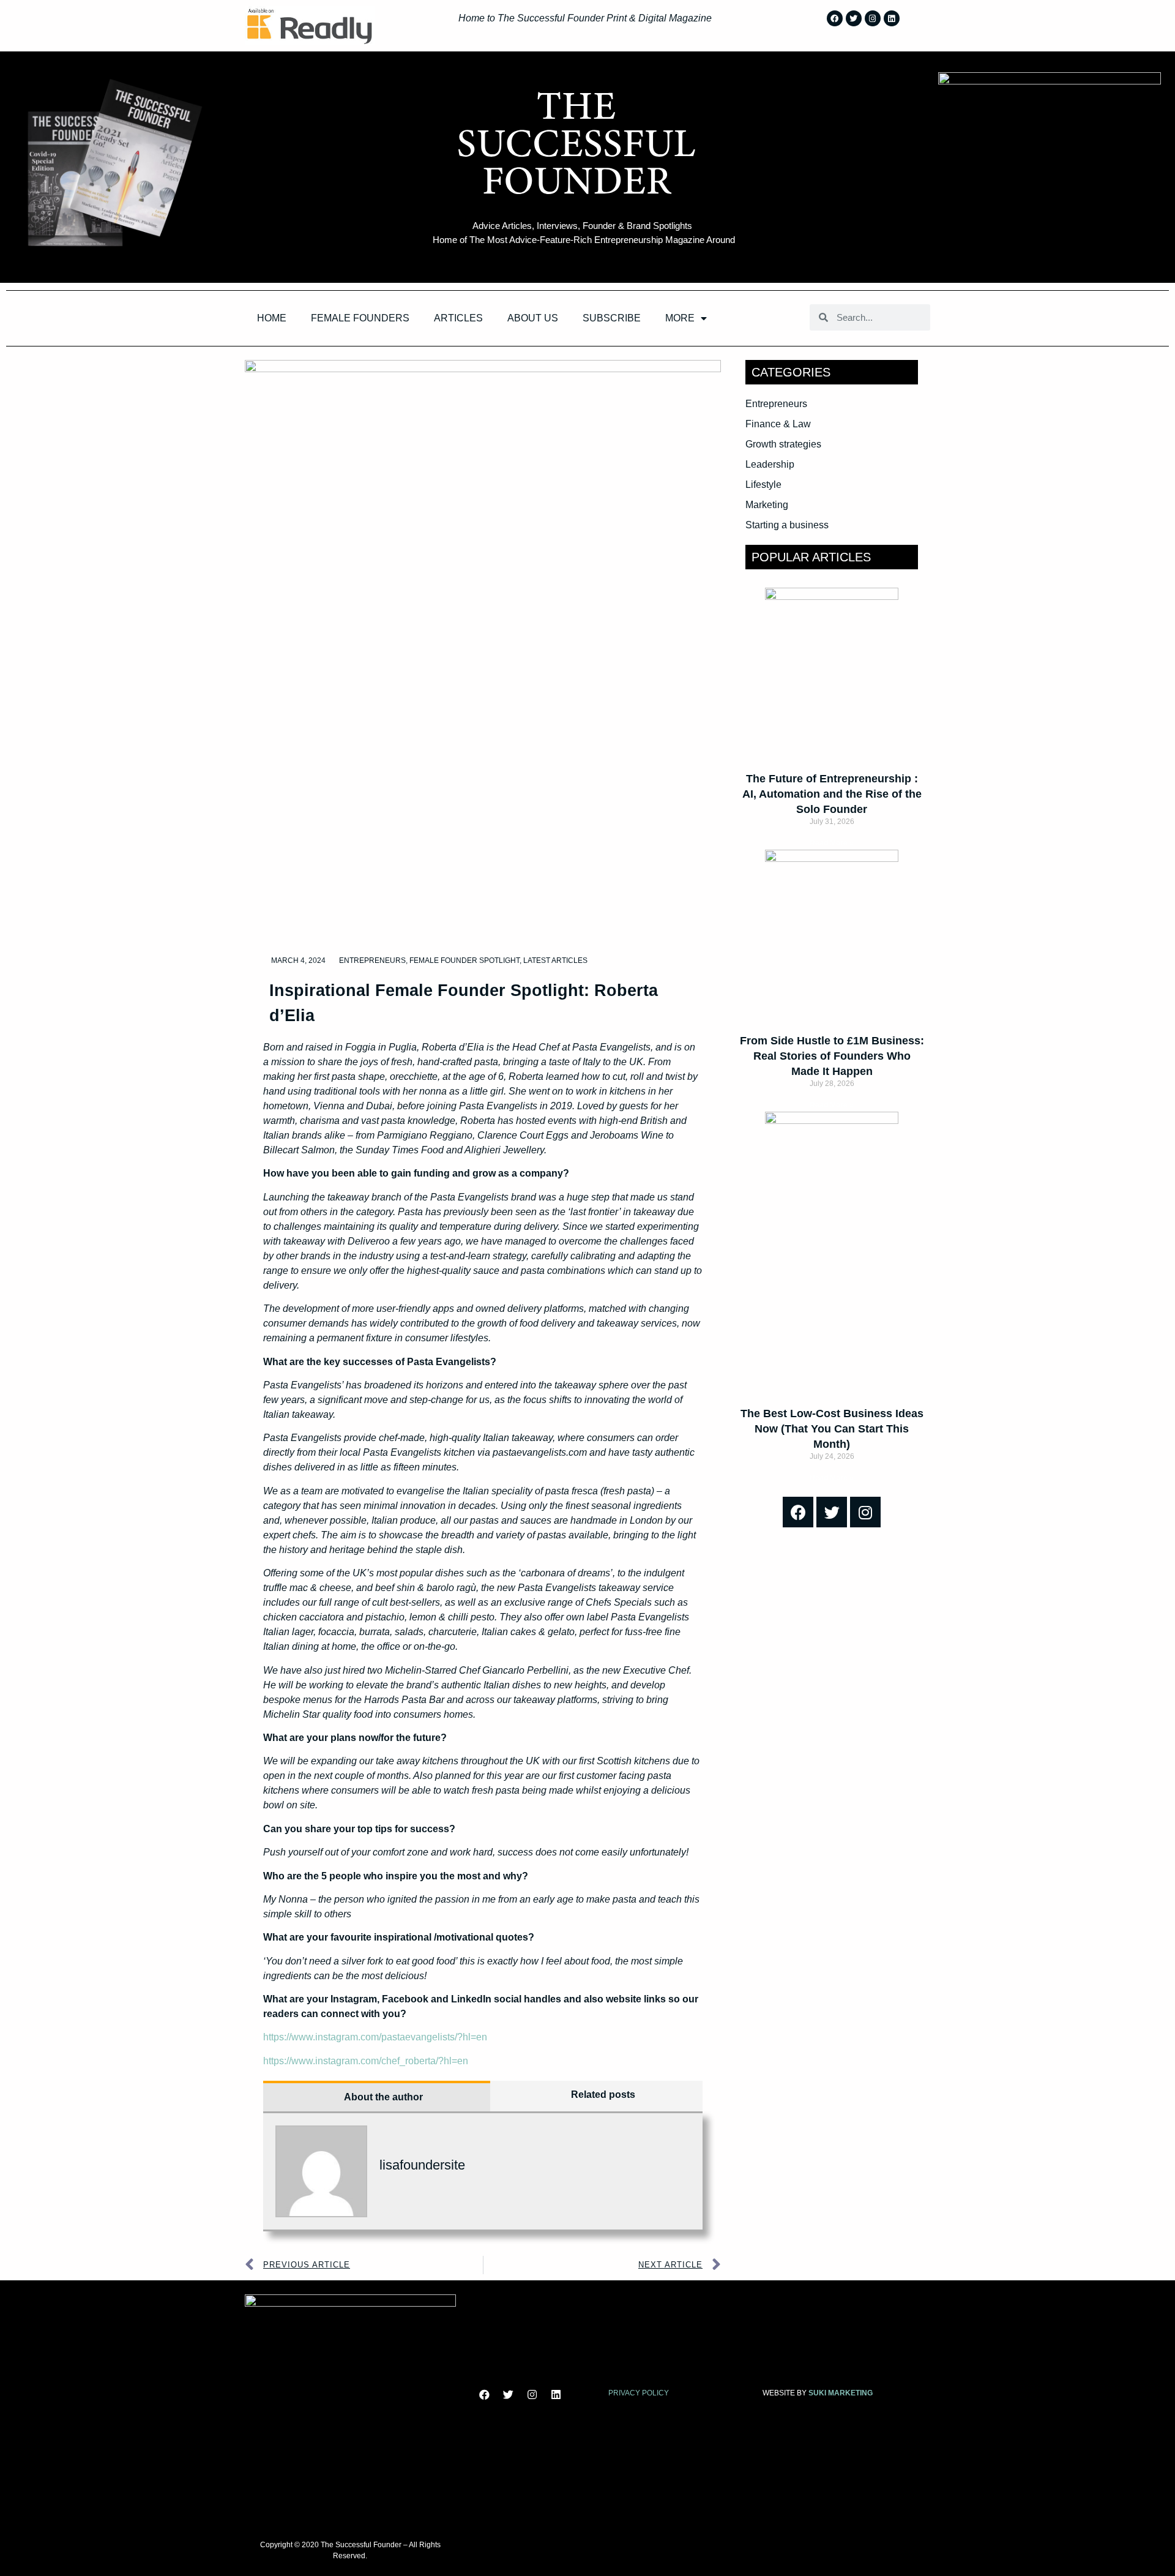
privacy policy (639, 2393)
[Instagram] (873, 18)
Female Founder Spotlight (464, 960)
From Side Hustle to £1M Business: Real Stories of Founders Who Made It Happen (832, 1056)
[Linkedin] (892, 18)
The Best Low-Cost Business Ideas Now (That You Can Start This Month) (832, 1429)
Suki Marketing (841, 2393)
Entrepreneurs (372, 960)
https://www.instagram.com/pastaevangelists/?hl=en (375, 2037)
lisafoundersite (422, 2165)
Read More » (832, 843)
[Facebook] (835, 18)
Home (272, 318)
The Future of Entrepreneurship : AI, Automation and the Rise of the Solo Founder (832, 794)
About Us (533, 318)
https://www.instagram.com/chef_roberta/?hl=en (366, 2061)
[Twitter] (854, 18)
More (680, 318)
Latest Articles (555, 960)
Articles (458, 318)
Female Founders (360, 318)
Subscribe (612, 318)
